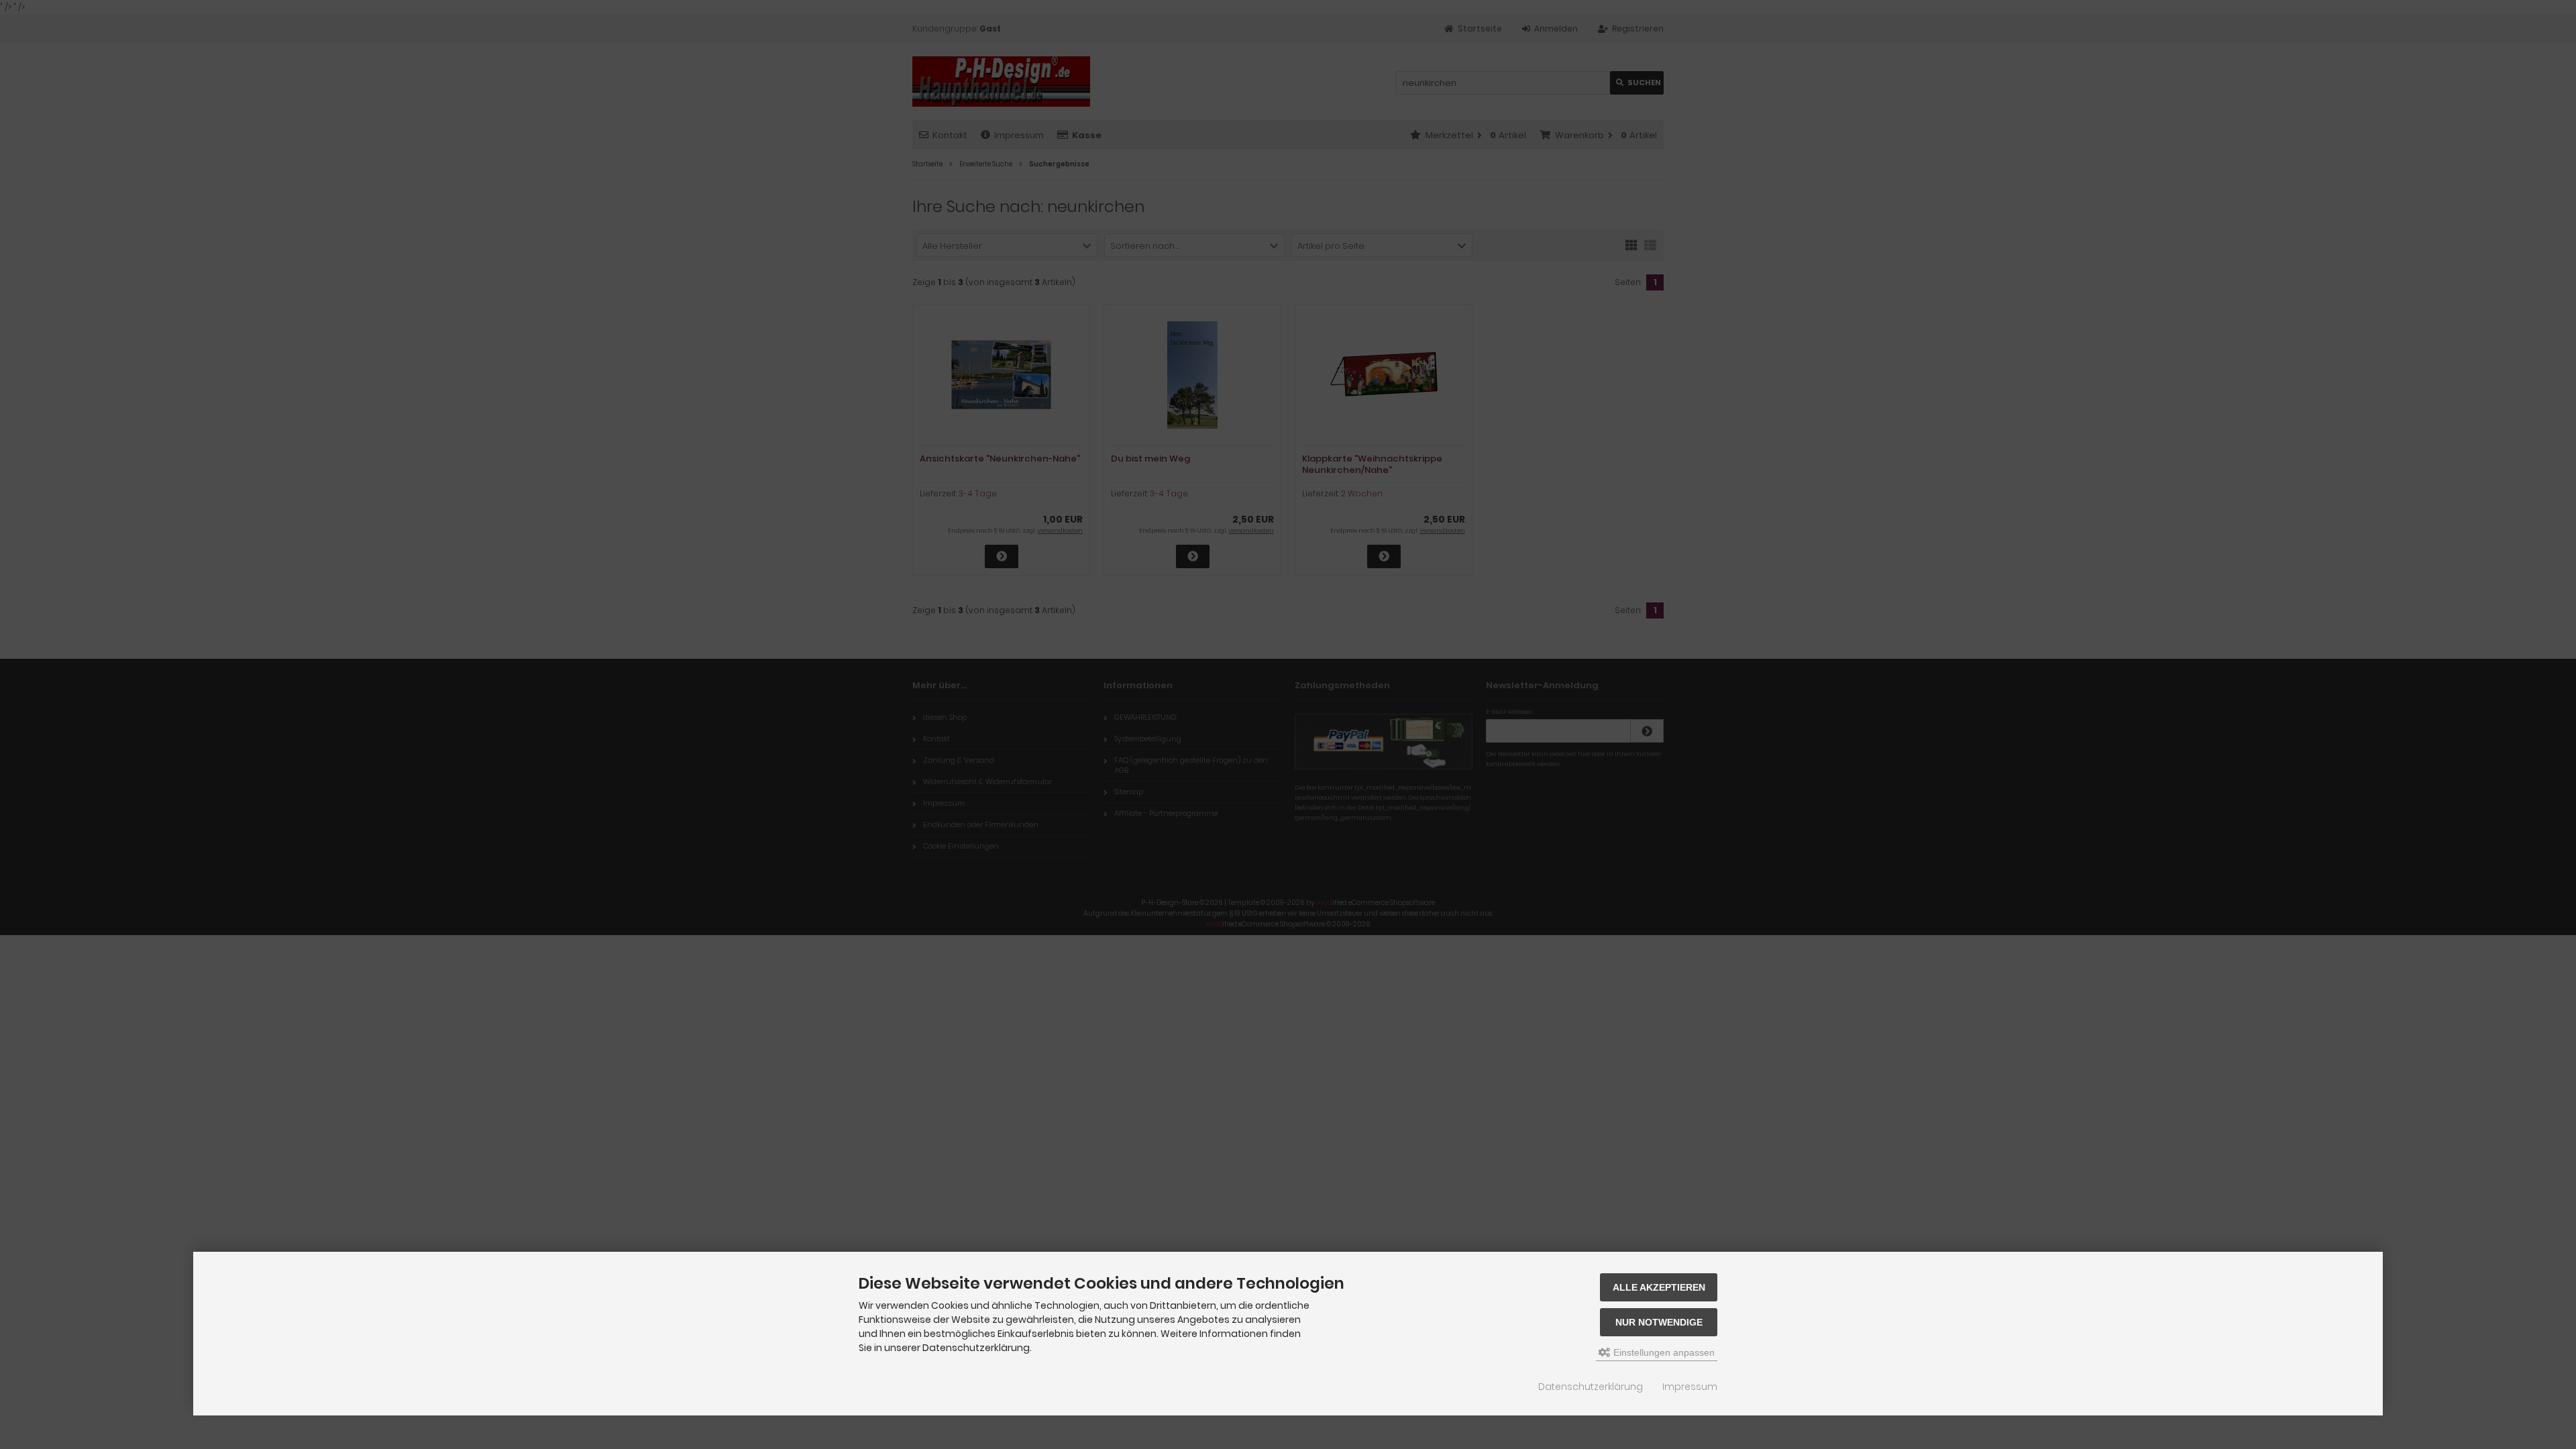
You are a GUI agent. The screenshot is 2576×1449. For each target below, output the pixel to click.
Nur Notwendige (1659, 1322)
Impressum (1690, 1387)
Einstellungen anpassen (1663, 1352)
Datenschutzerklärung (1591, 1387)
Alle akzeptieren (1659, 1287)
